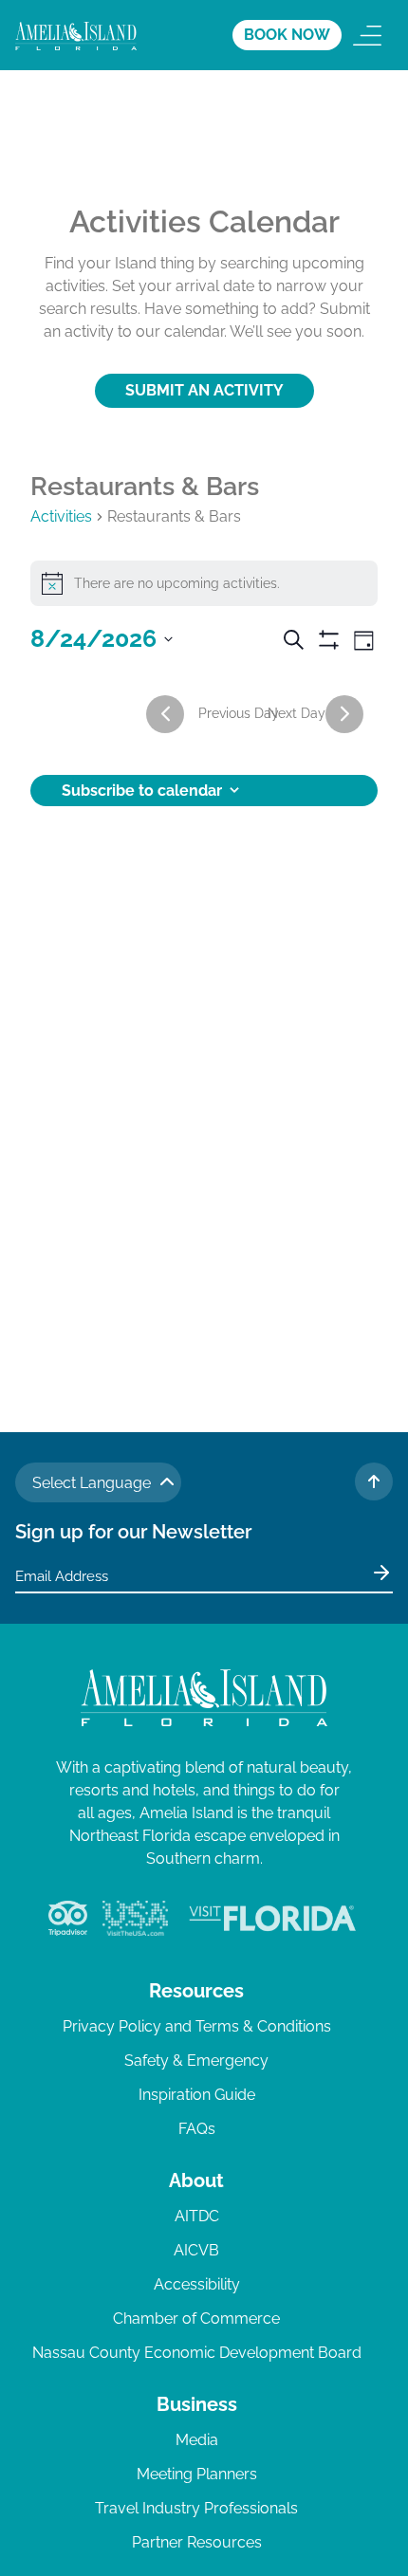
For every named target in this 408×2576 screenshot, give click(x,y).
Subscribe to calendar (142, 791)
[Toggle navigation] (367, 35)
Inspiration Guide (197, 2095)
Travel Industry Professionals (196, 2508)
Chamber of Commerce (196, 2318)
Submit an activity (204, 390)
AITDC (197, 2216)
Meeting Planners (197, 2474)
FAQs (197, 2129)
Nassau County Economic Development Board (197, 2353)
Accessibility (197, 2284)
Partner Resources (197, 2542)
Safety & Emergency (196, 2061)
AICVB (196, 2250)
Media (197, 2440)
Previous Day (239, 713)
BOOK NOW (287, 35)
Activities (61, 516)
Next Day (297, 713)
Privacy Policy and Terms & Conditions (197, 2026)
